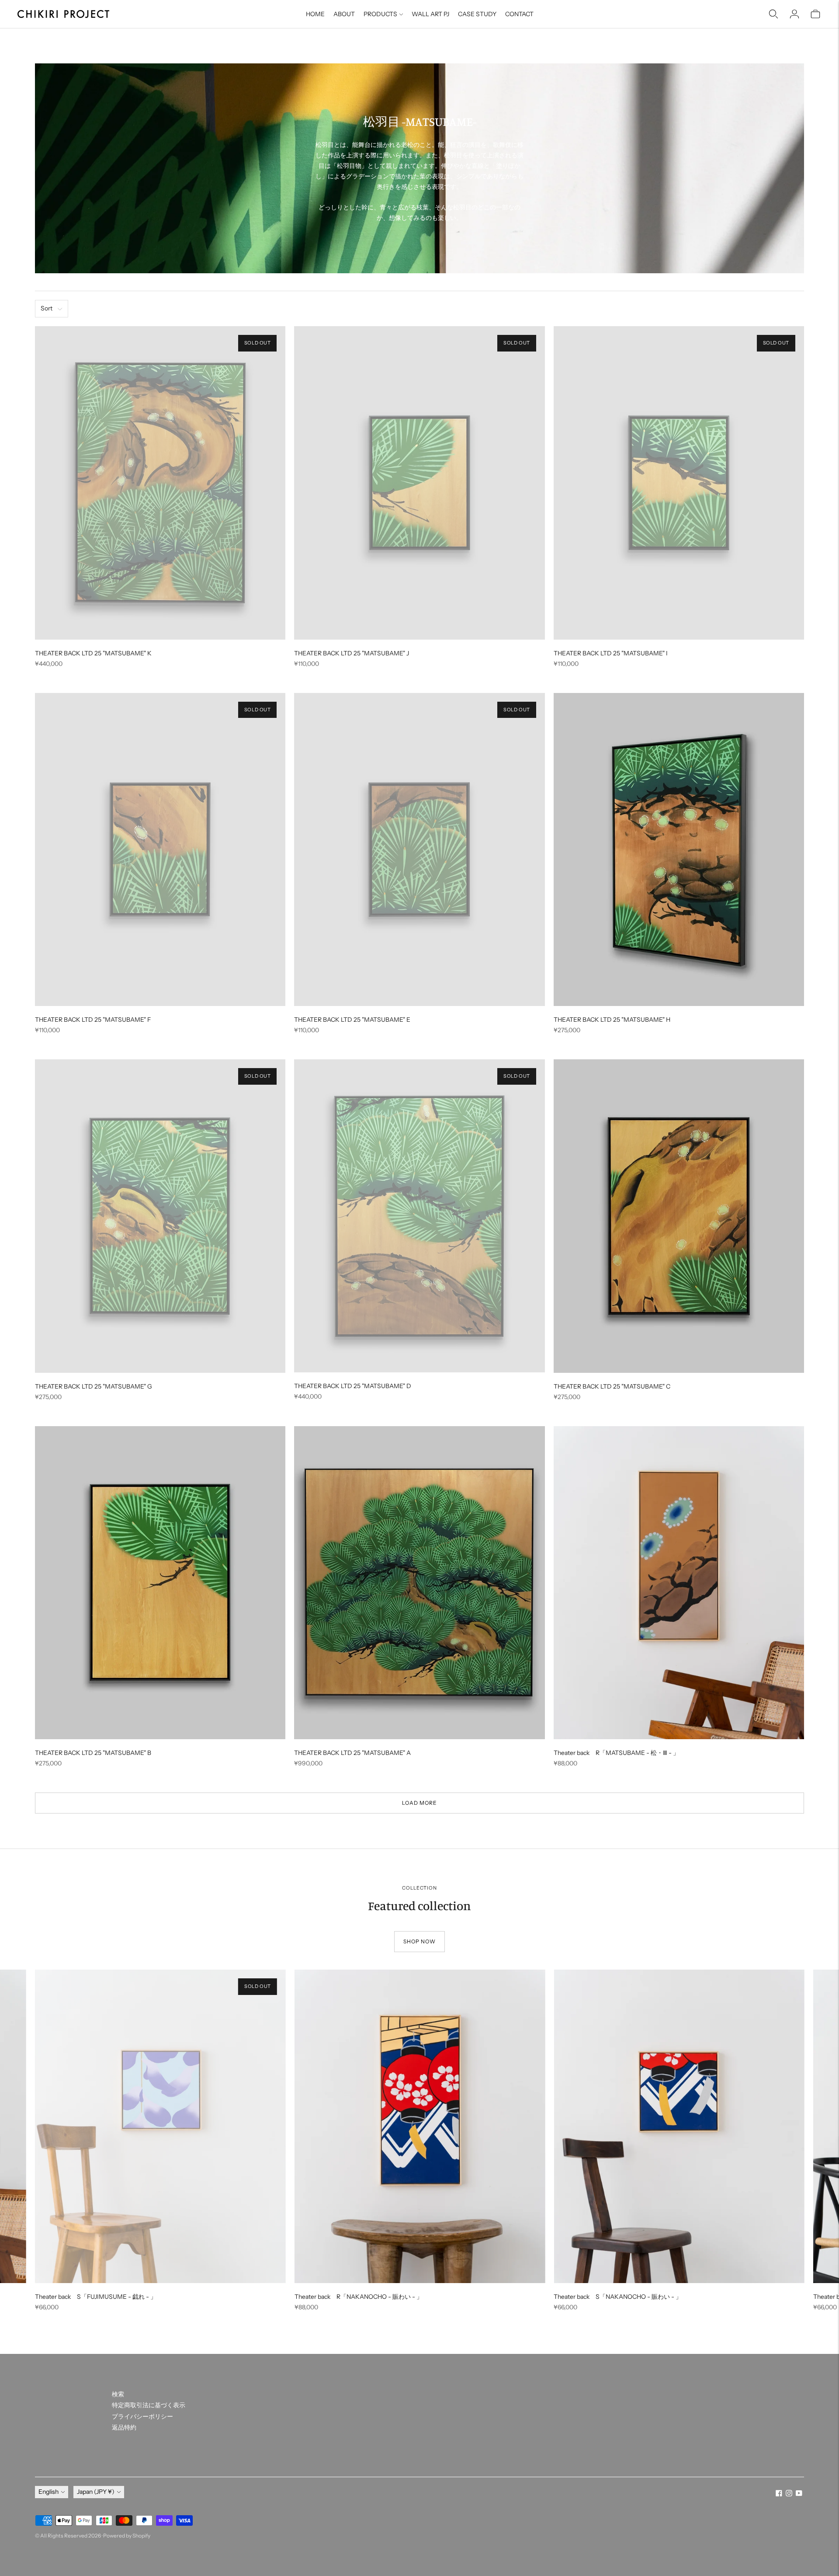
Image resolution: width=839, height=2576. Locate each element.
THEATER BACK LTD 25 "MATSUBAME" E (352, 1020)
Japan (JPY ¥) (96, 2492)
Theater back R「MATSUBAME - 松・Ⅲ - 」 (616, 1753)
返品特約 (124, 2427)
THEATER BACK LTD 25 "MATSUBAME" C (612, 1386)
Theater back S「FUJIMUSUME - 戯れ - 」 (96, 2297)
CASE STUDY (477, 14)
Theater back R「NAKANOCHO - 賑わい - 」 (359, 2297)
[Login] (794, 14)
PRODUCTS (380, 14)
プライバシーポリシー (142, 2416)
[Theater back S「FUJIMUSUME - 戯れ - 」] (160, 2126)
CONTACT (519, 14)
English (49, 2492)
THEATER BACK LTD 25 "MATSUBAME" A (352, 1753)
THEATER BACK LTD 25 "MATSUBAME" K (93, 653)
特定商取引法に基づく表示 (149, 2405)
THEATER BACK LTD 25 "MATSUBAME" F (93, 1020)
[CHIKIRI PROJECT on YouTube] (799, 2494)
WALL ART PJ (430, 14)
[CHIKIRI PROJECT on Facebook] (779, 2494)
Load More (419, 1803)
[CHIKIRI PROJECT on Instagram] (789, 2494)
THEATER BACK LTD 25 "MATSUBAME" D (353, 1386)
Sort (47, 308)
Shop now (419, 1941)
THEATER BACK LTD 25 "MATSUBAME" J (352, 653)
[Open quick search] (773, 14)
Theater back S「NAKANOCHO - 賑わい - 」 (618, 2297)
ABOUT (344, 14)
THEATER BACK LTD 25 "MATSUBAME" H (612, 1020)
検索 (118, 2394)
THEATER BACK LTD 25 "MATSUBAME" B (93, 1753)
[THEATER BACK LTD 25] (160, 483)
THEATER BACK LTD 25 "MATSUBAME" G (94, 1386)
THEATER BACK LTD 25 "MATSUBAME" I (611, 653)
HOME (315, 14)
